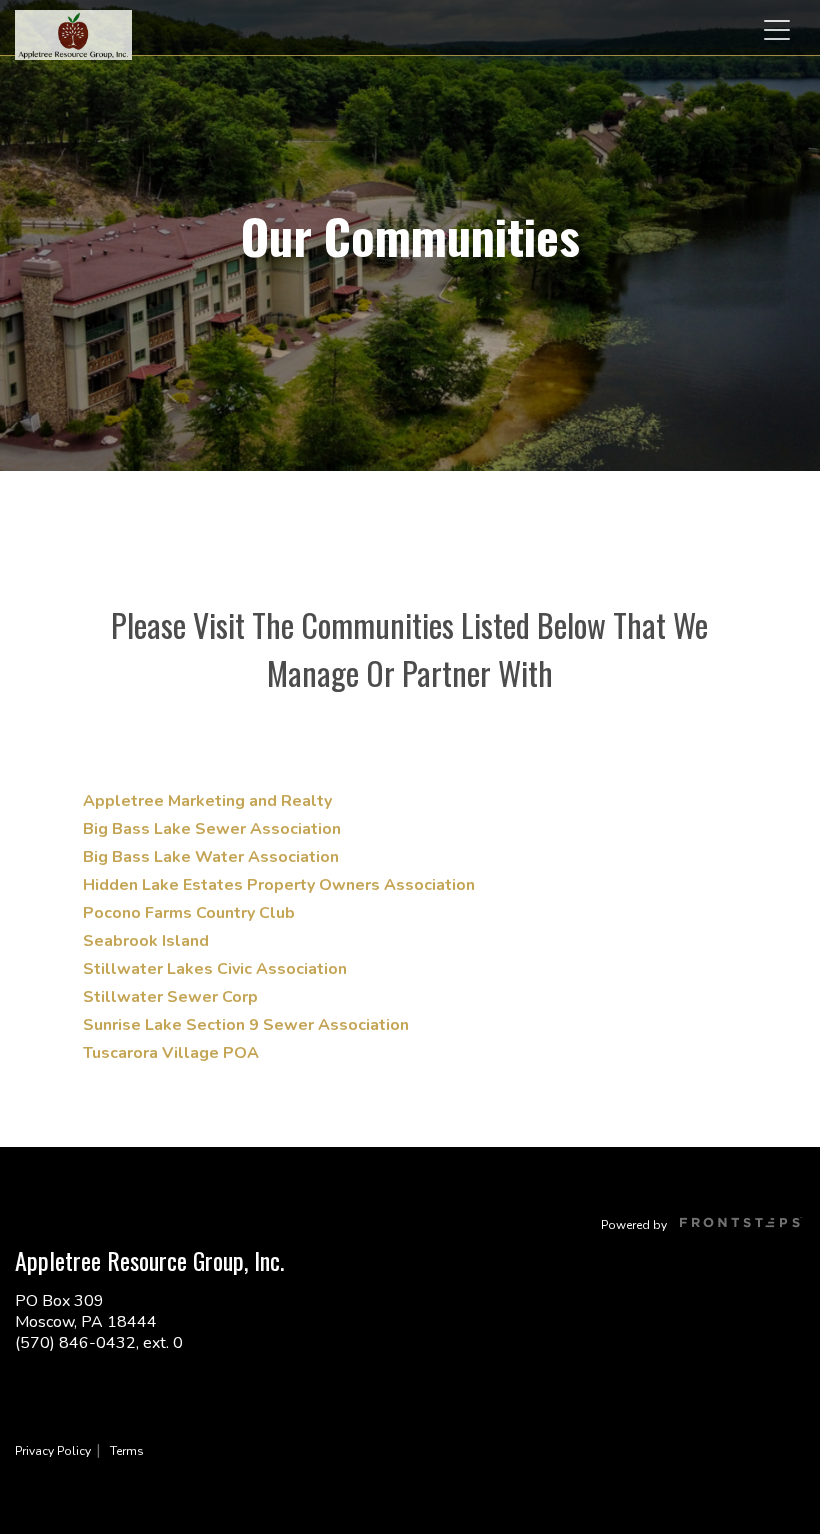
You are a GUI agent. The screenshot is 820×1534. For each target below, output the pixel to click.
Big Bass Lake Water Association (211, 857)
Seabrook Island (146, 941)
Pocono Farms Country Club (189, 913)
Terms (127, 1451)
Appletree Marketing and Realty (207, 801)
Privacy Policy (53, 1451)
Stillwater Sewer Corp (170, 997)
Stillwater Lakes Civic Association (215, 969)
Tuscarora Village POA (171, 1053)
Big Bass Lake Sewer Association (212, 829)
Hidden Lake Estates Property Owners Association (279, 885)
